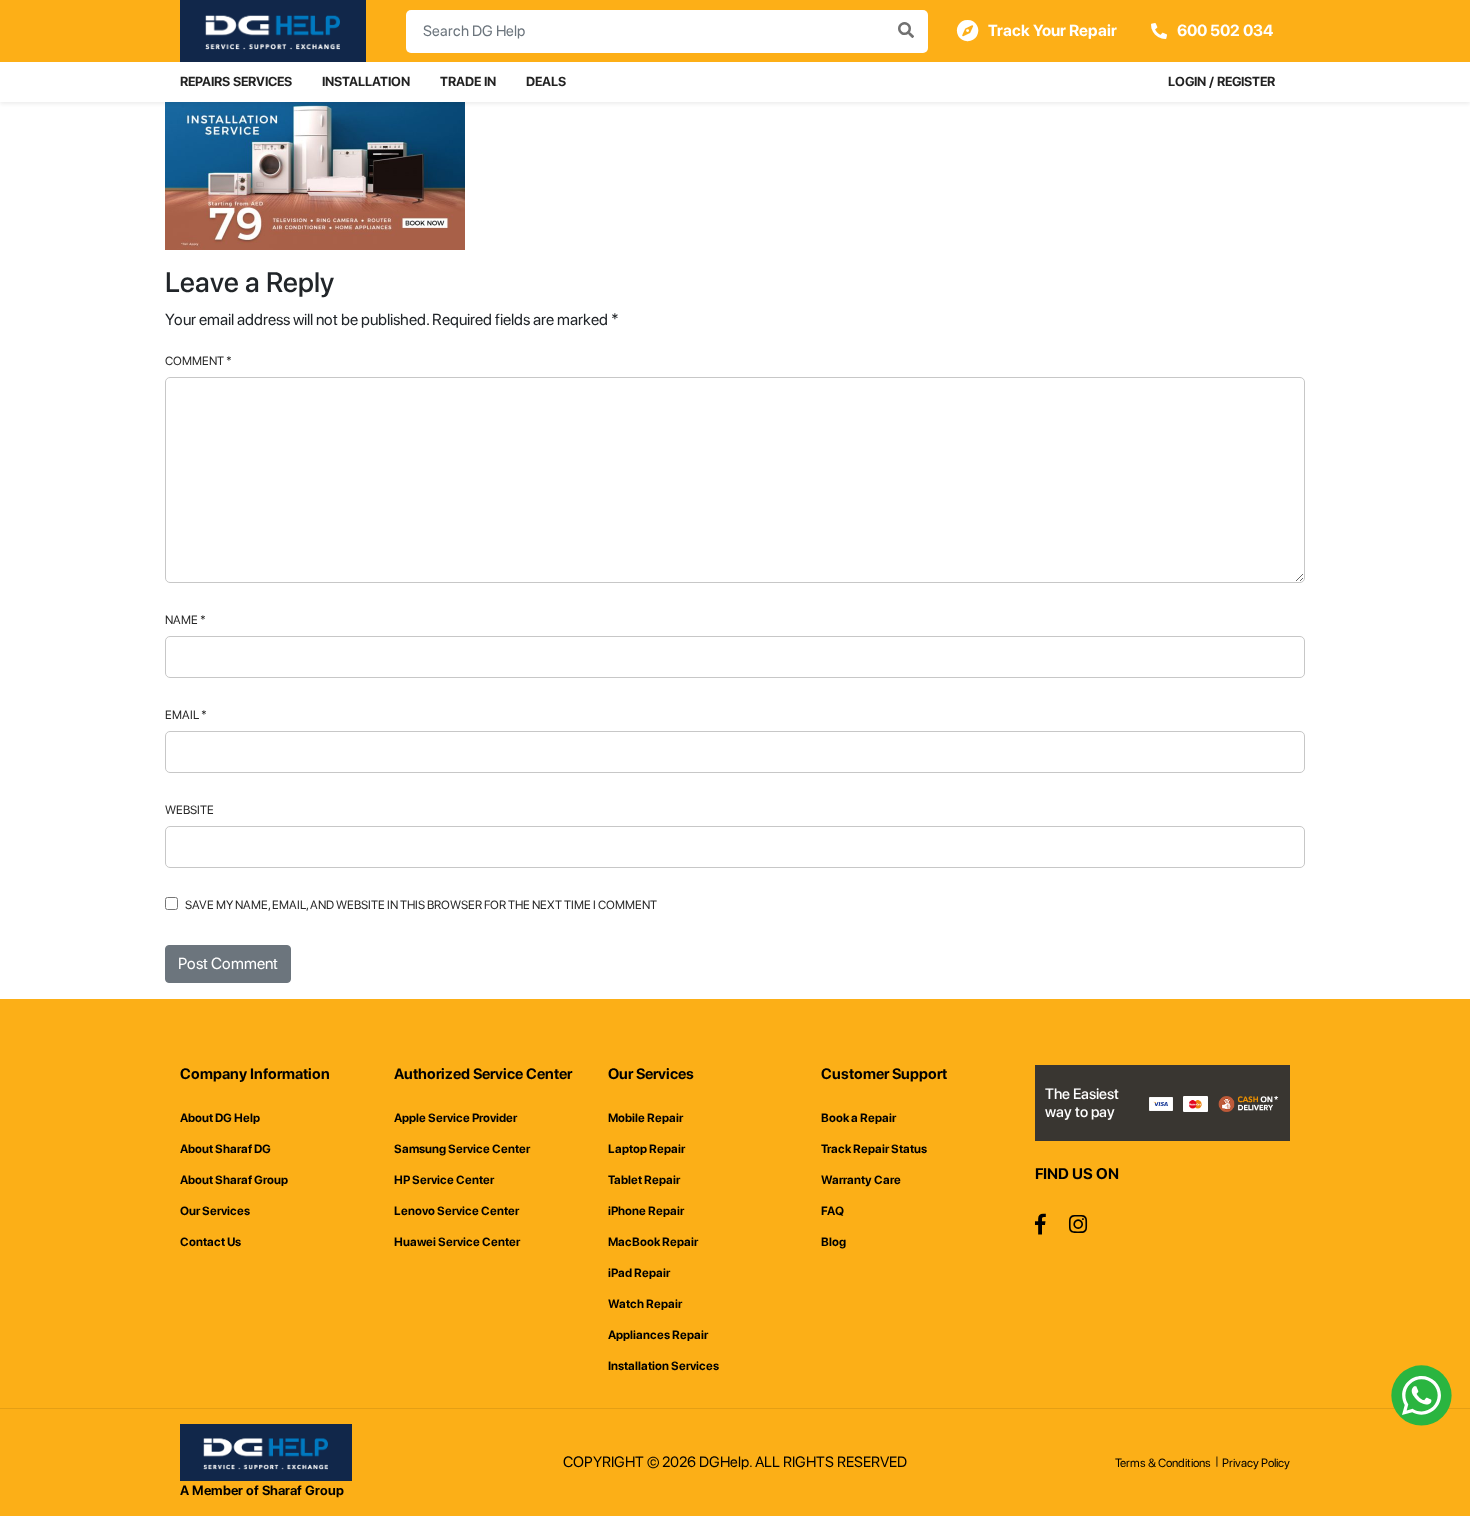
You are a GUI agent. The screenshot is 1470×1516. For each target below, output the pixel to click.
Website (189, 810)
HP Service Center (444, 1180)
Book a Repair (858, 1118)
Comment (198, 361)
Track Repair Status (874, 1149)
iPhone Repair (646, 1211)
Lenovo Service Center (456, 1211)
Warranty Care (861, 1180)
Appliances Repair (658, 1335)
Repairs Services (236, 81)
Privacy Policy (1256, 1463)
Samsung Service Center (462, 1149)
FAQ (832, 1211)
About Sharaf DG (225, 1149)
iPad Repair (639, 1273)
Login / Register (1221, 81)
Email (186, 715)
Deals (546, 81)
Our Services (215, 1211)
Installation (366, 81)
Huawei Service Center (457, 1242)
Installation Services (663, 1366)
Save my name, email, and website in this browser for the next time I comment (421, 905)
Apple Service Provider (455, 1118)
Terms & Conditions (1163, 1463)
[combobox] (667, 31)
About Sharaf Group (234, 1180)
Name (185, 620)
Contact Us (210, 1242)
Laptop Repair (646, 1149)
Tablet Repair (644, 1180)
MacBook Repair (653, 1242)
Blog (833, 1242)
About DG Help (220, 1118)
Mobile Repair (645, 1118)
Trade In (468, 81)
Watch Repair (645, 1304)
